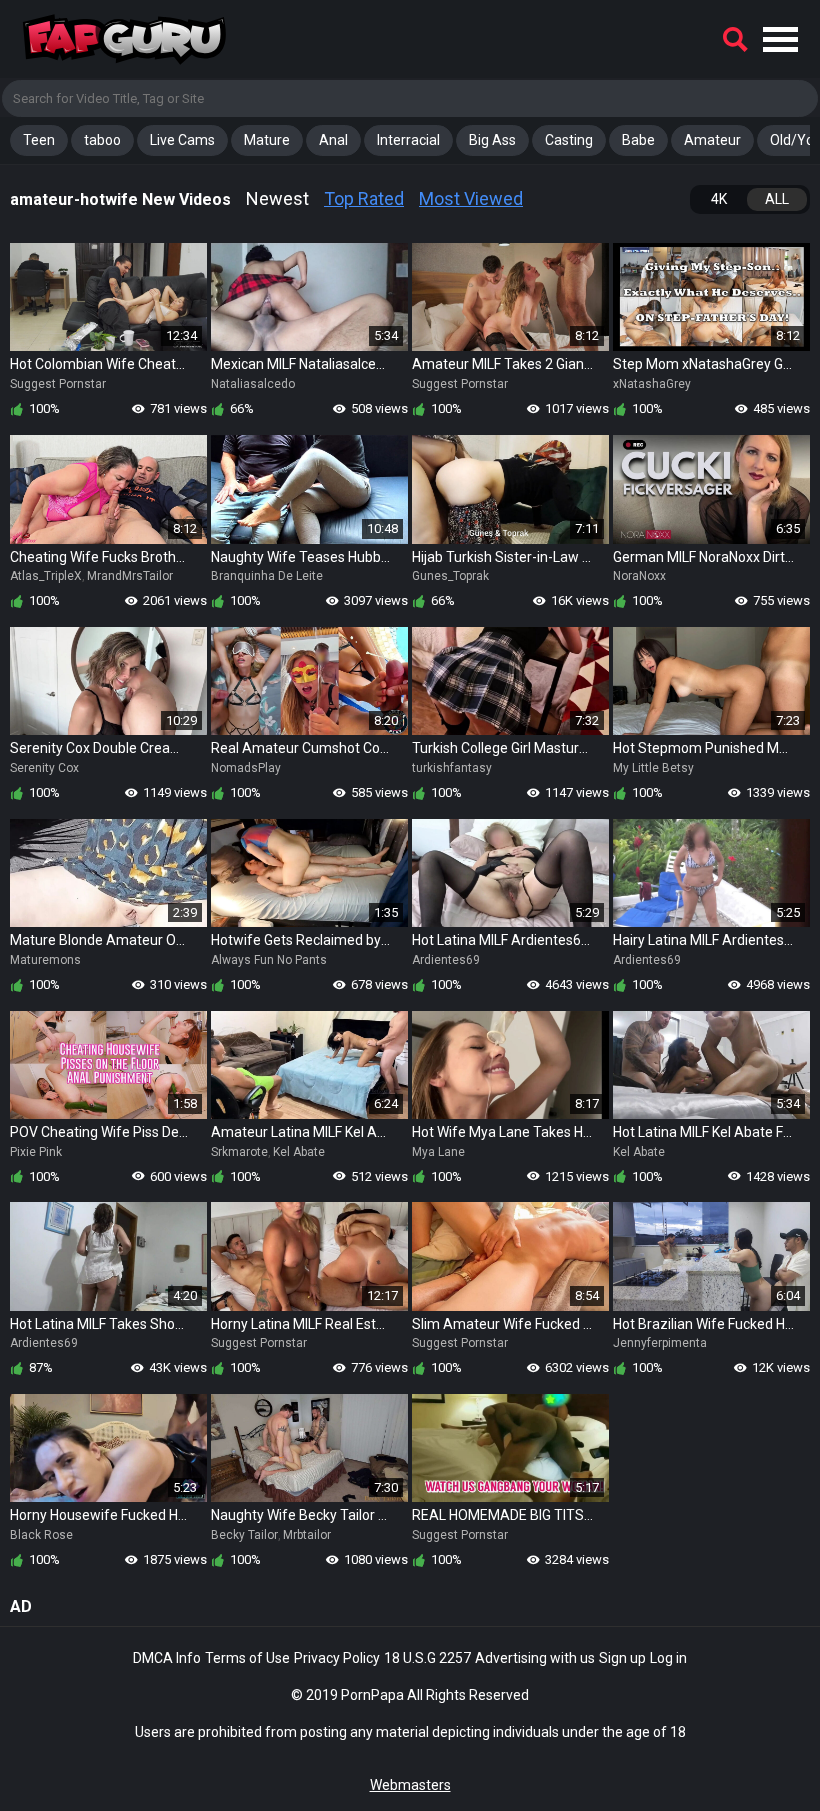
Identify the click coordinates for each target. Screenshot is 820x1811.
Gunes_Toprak (450, 576)
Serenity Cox (44, 768)
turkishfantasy (452, 768)
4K (719, 199)
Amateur (712, 140)
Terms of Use (247, 1658)
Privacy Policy (337, 1658)
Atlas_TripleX (46, 576)
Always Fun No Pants (269, 960)
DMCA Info (167, 1658)
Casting (569, 140)
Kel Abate (299, 1152)
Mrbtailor (307, 1535)
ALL (777, 199)
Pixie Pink (36, 1152)
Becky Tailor (244, 1535)
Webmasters (410, 1785)
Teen (39, 140)
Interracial (408, 140)
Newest (277, 198)
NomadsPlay (246, 768)
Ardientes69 (446, 960)
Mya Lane (438, 1152)
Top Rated (364, 198)
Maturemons (45, 960)
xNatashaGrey (652, 384)
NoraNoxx (639, 576)
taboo (102, 140)
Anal (333, 140)
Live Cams (182, 140)
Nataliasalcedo (253, 384)
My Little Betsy (653, 768)
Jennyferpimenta (660, 1343)
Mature (267, 140)
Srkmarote (239, 1152)
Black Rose (41, 1535)
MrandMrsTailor (130, 576)
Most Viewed (471, 198)
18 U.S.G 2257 (427, 1658)
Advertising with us (535, 1658)
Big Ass (492, 140)
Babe (638, 140)
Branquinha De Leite (267, 576)
